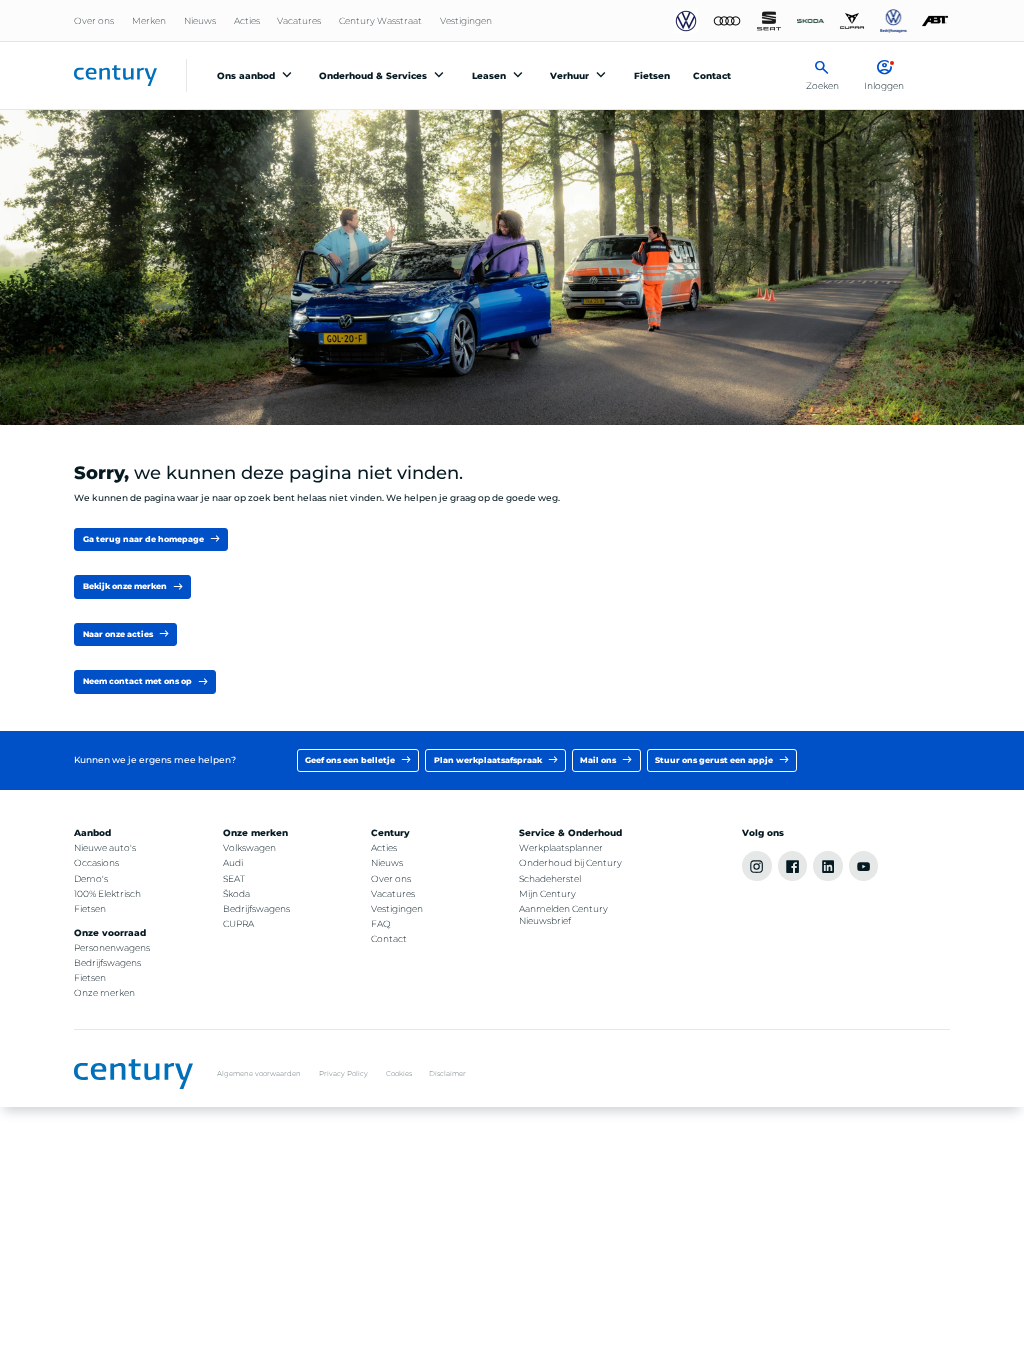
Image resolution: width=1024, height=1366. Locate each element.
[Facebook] (793, 866)
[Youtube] (864, 866)
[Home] (115, 76)
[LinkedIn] (828, 866)
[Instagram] (757, 866)
